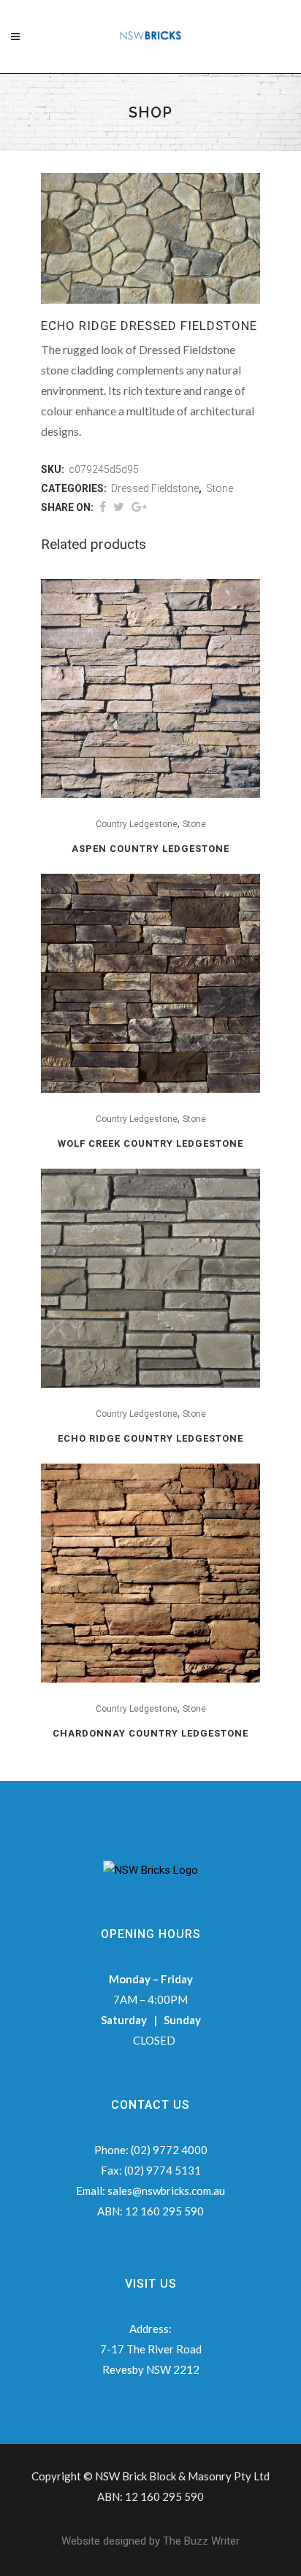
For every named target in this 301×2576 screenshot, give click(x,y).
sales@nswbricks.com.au (166, 2191)
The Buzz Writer (201, 2541)
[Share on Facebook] (103, 507)
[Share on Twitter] (119, 507)
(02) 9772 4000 (169, 2150)
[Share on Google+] (139, 507)
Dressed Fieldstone (155, 488)
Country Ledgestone (137, 824)
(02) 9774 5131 (163, 2170)
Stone (220, 488)
